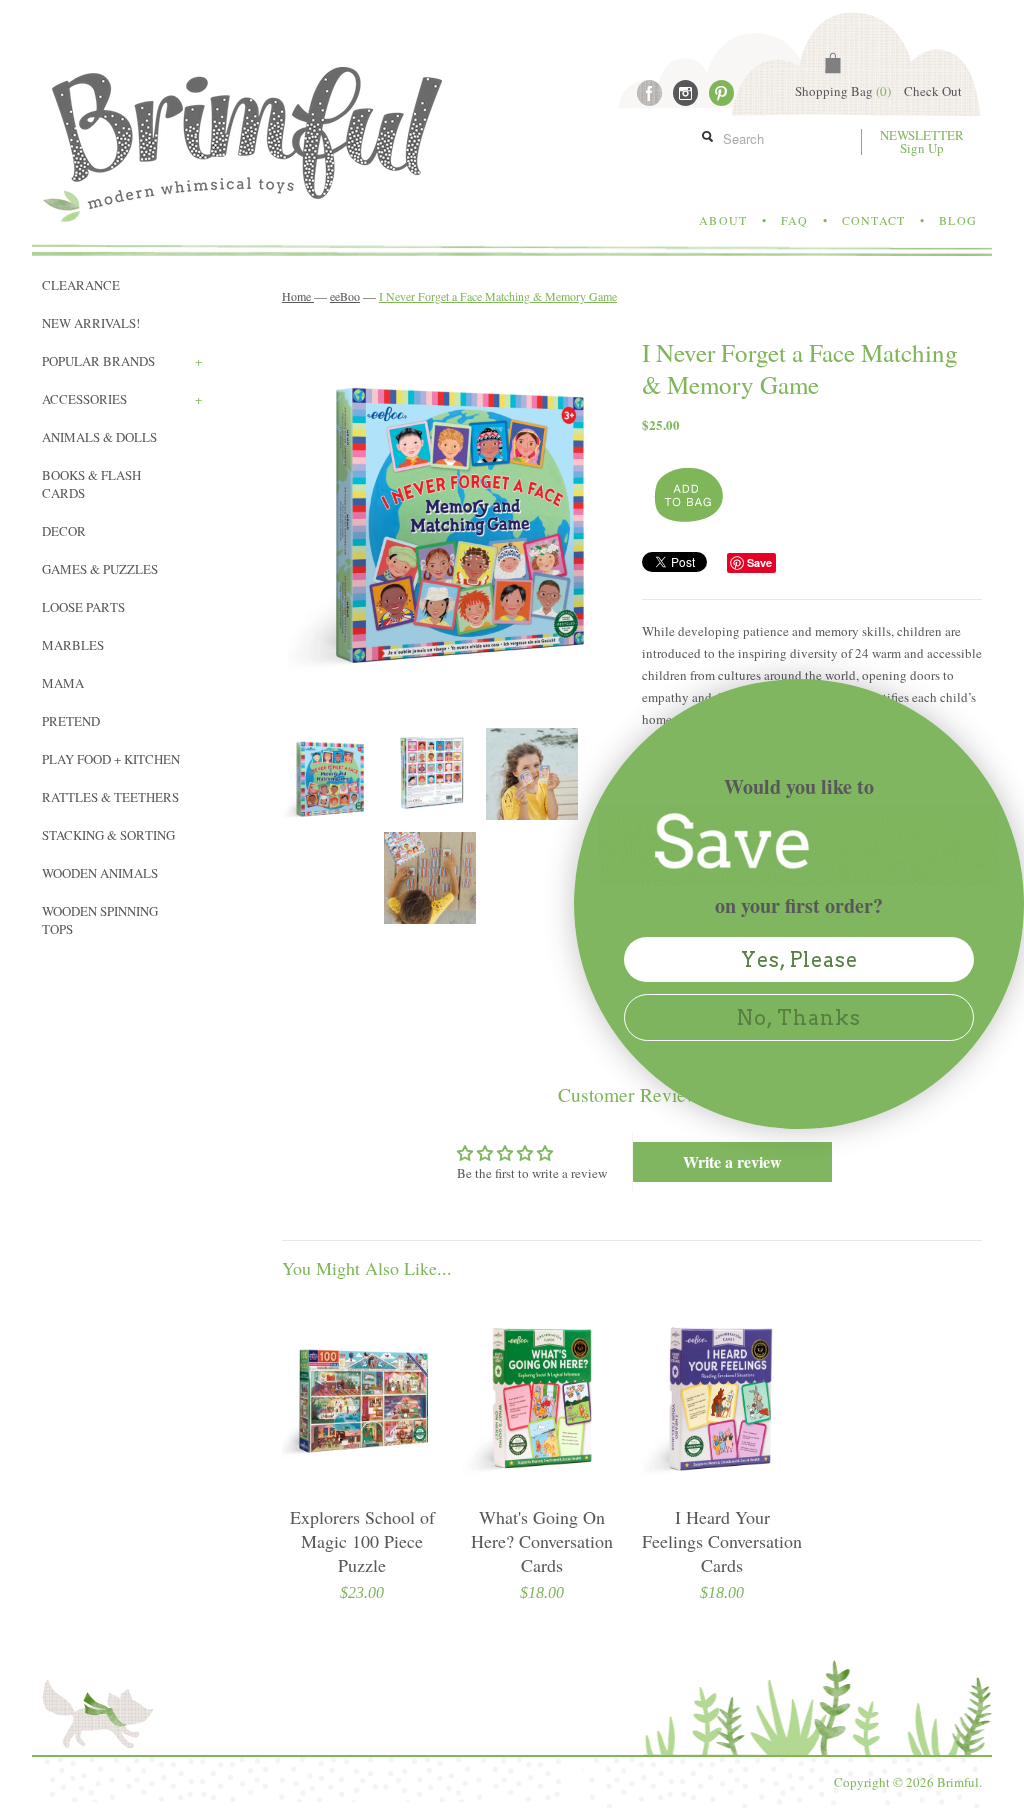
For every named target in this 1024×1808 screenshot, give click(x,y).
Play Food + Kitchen (111, 759)
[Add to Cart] (686, 496)
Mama (63, 683)
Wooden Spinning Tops (100, 920)
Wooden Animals (100, 873)
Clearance (81, 285)
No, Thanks (799, 1018)
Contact (873, 220)
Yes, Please (799, 960)
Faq (794, 220)
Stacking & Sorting (108, 835)
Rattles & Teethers (110, 797)
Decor (64, 531)
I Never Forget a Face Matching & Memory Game (498, 296)
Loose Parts (83, 607)
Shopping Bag (843, 91)
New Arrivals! (91, 323)
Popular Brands (122, 361)
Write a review (732, 1161)
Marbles (73, 645)
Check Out (933, 91)
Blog (958, 220)
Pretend (71, 721)
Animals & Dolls (99, 437)
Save (759, 562)
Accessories (122, 399)
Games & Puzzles (100, 569)
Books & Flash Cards (91, 484)
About (723, 220)
